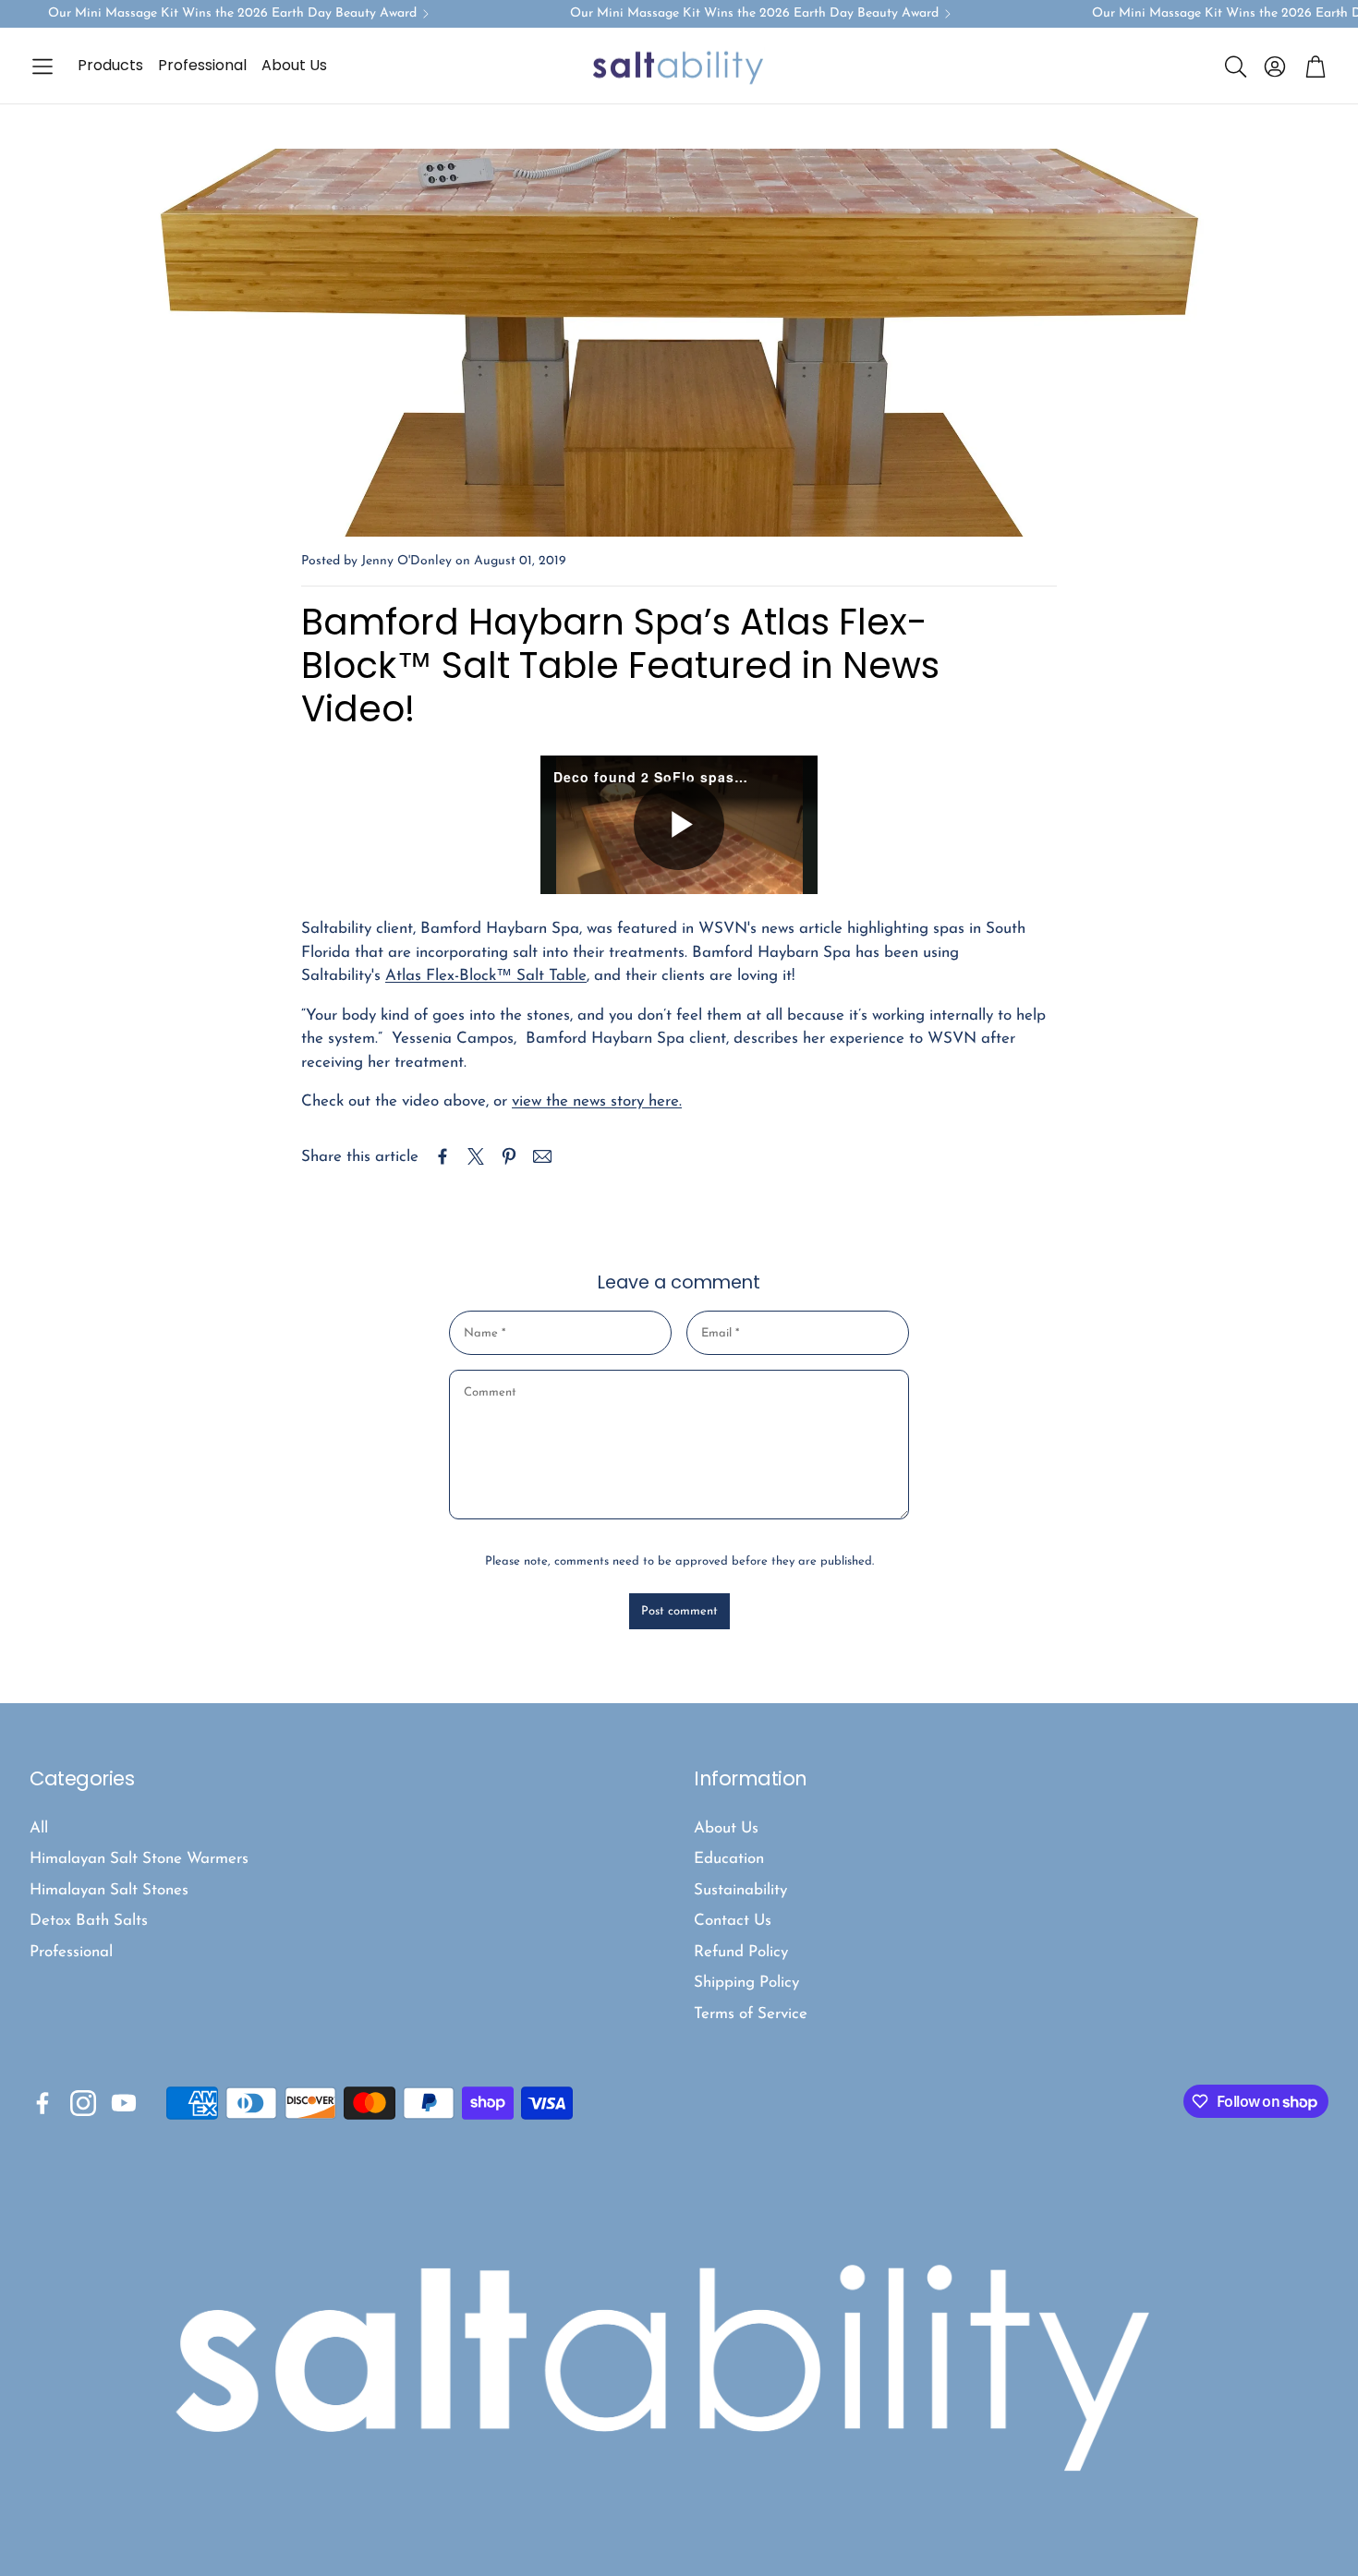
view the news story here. (597, 1101)
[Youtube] (124, 2103)
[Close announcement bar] (1340, 14)
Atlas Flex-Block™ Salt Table (486, 976)
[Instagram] (83, 2103)
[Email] (542, 1156)
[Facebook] (42, 2103)
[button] (42, 67)
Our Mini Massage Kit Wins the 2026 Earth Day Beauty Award (232, 14)
